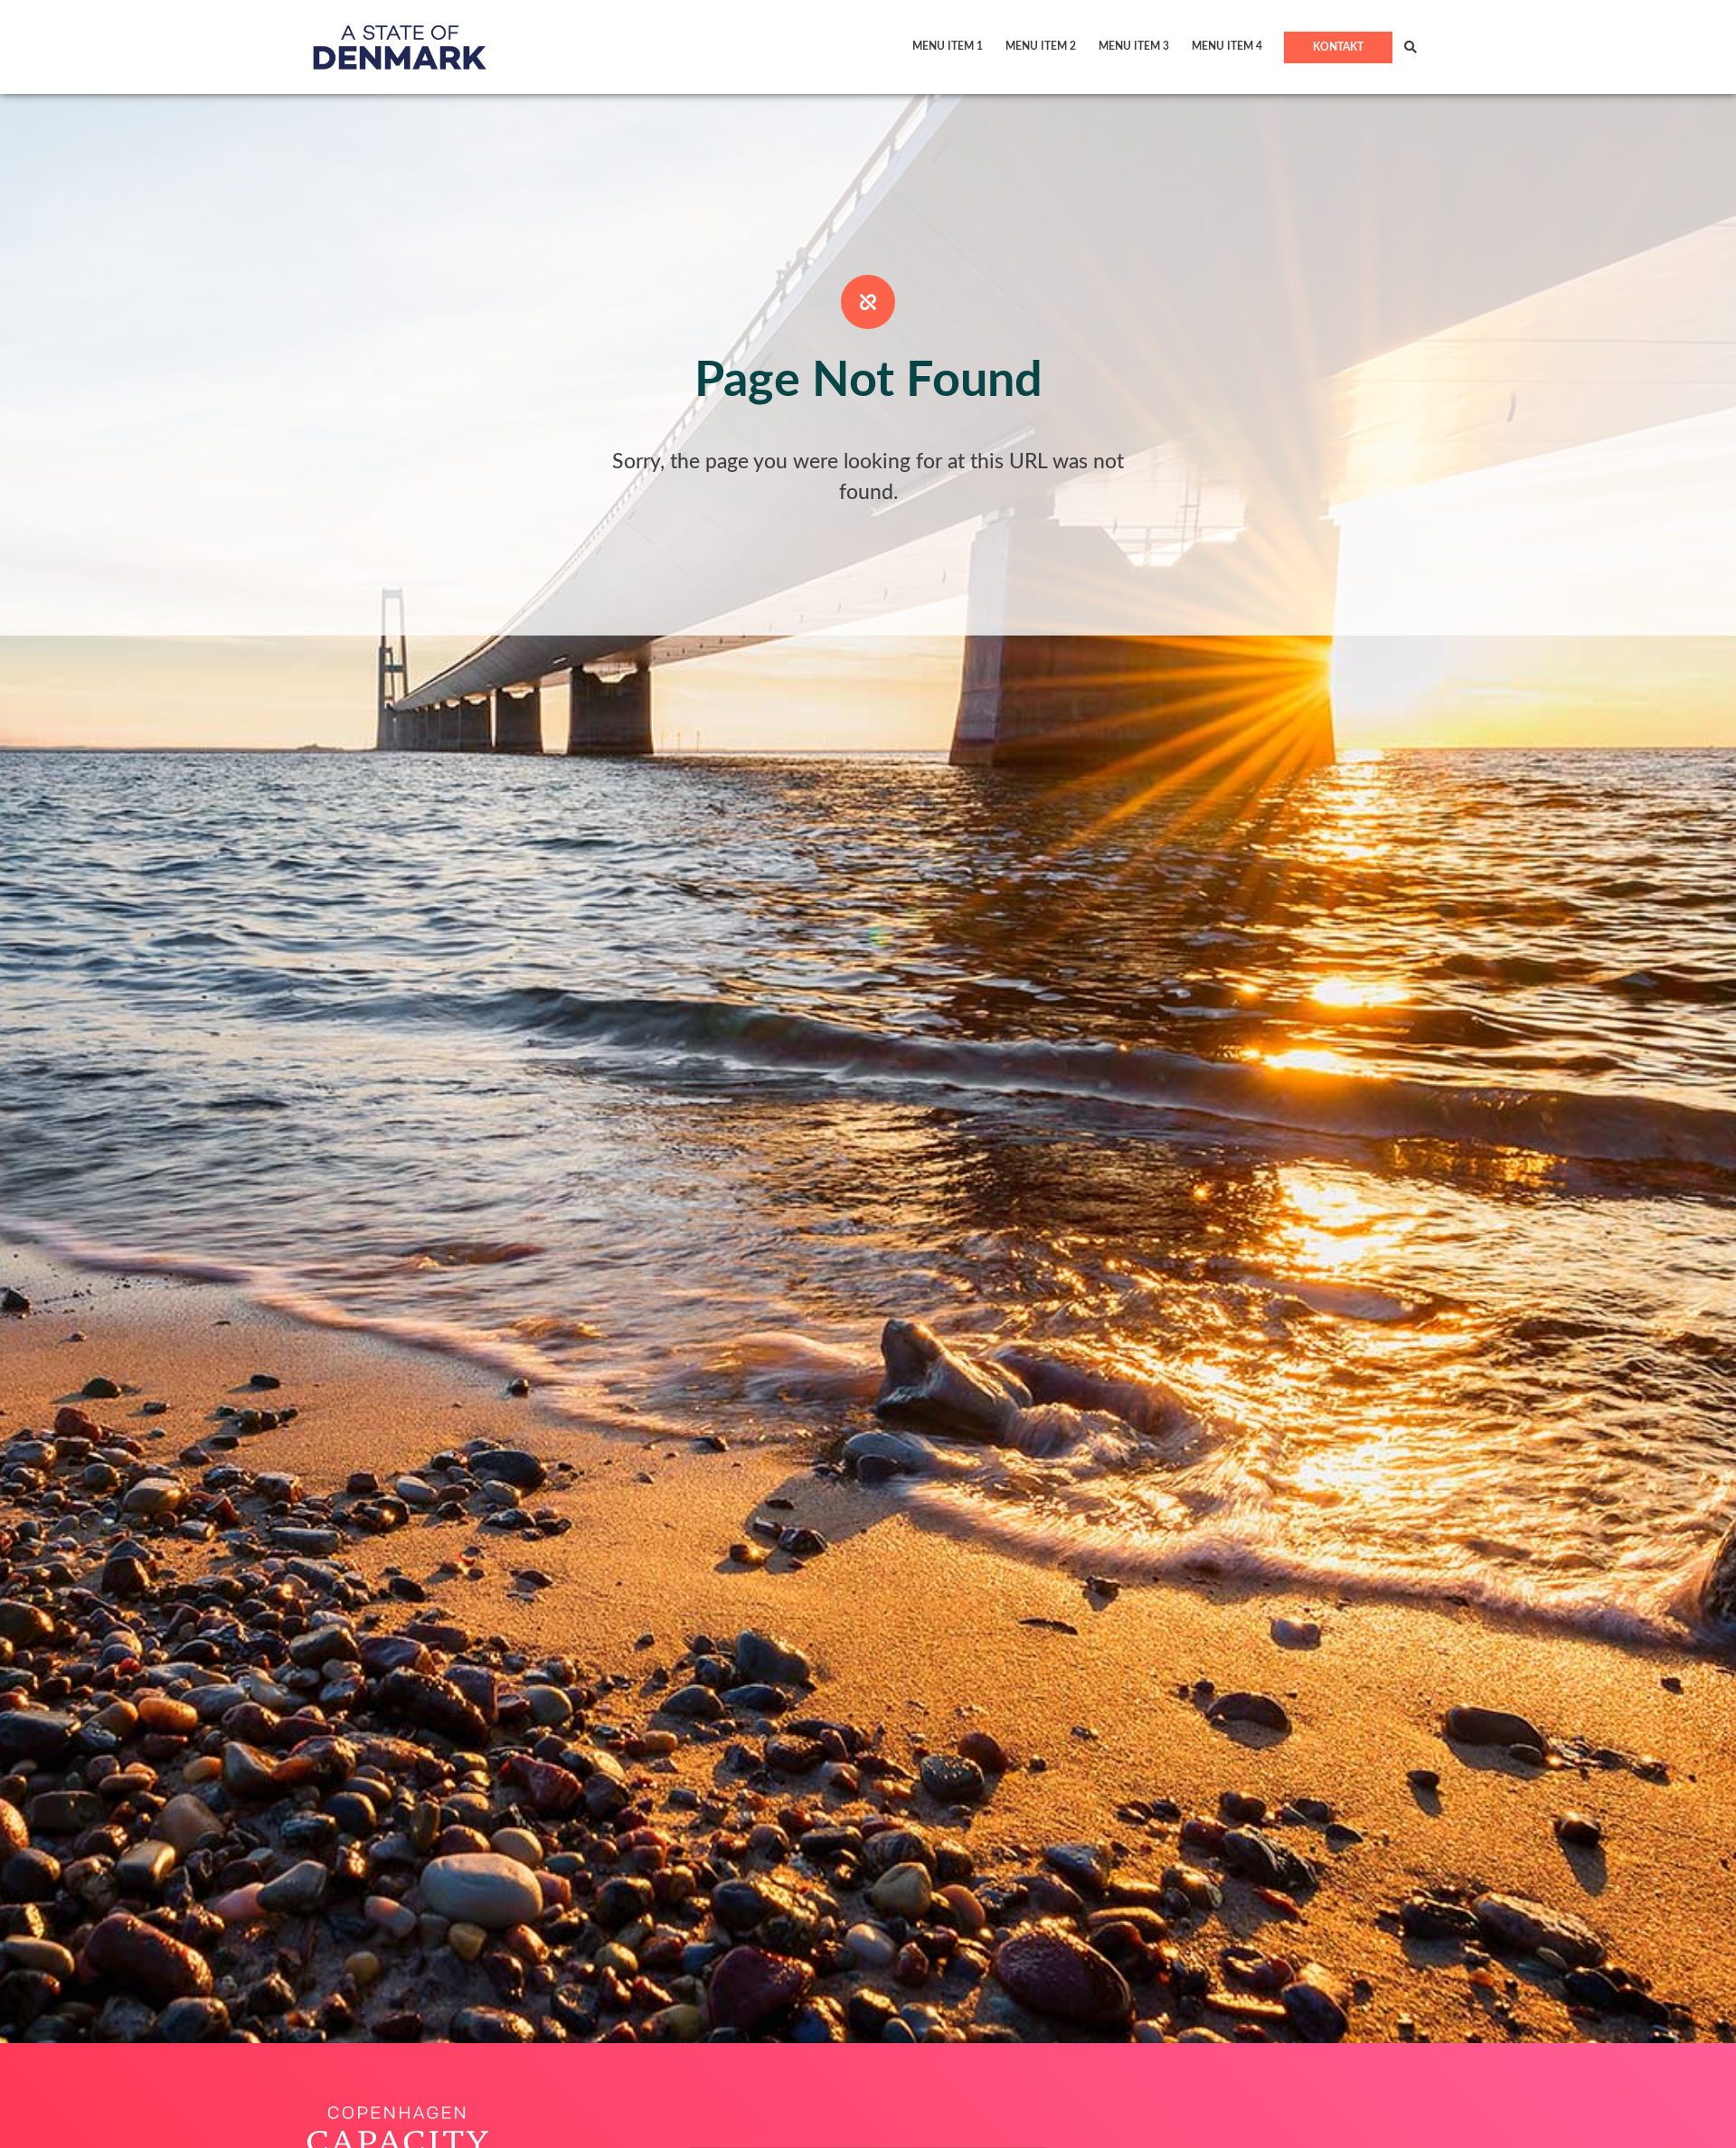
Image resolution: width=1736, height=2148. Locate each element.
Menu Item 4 (1227, 46)
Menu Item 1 (948, 46)
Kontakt (1338, 47)
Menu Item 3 (1134, 46)
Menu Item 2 (1041, 46)
